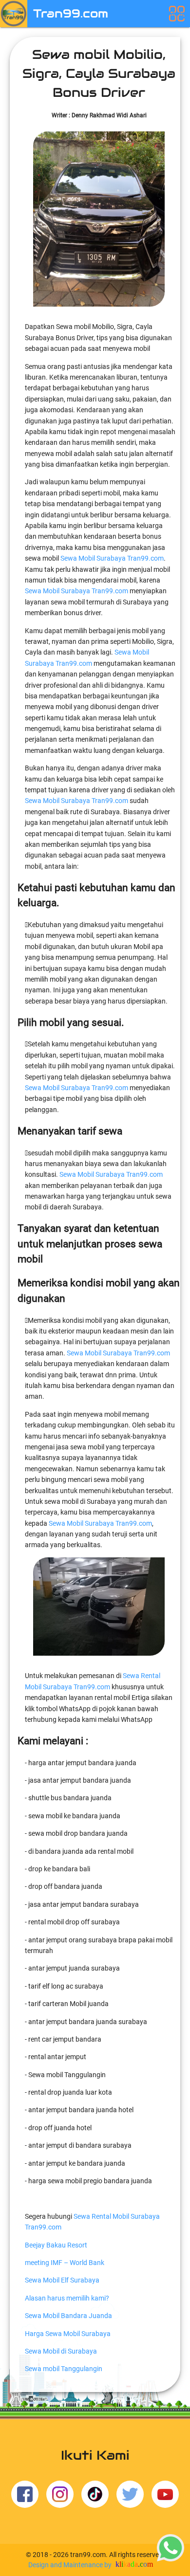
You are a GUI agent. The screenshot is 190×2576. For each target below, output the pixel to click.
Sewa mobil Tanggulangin (64, 2369)
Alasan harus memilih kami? (67, 2298)
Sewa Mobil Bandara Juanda (68, 2316)
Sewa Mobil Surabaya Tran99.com (112, 558)
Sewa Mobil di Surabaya (61, 2351)
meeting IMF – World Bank (65, 2263)
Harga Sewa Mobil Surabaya (68, 2334)
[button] (177, 13)
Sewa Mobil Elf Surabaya (62, 2280)
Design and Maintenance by (71, 2565)
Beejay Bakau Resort (56, 2245)
